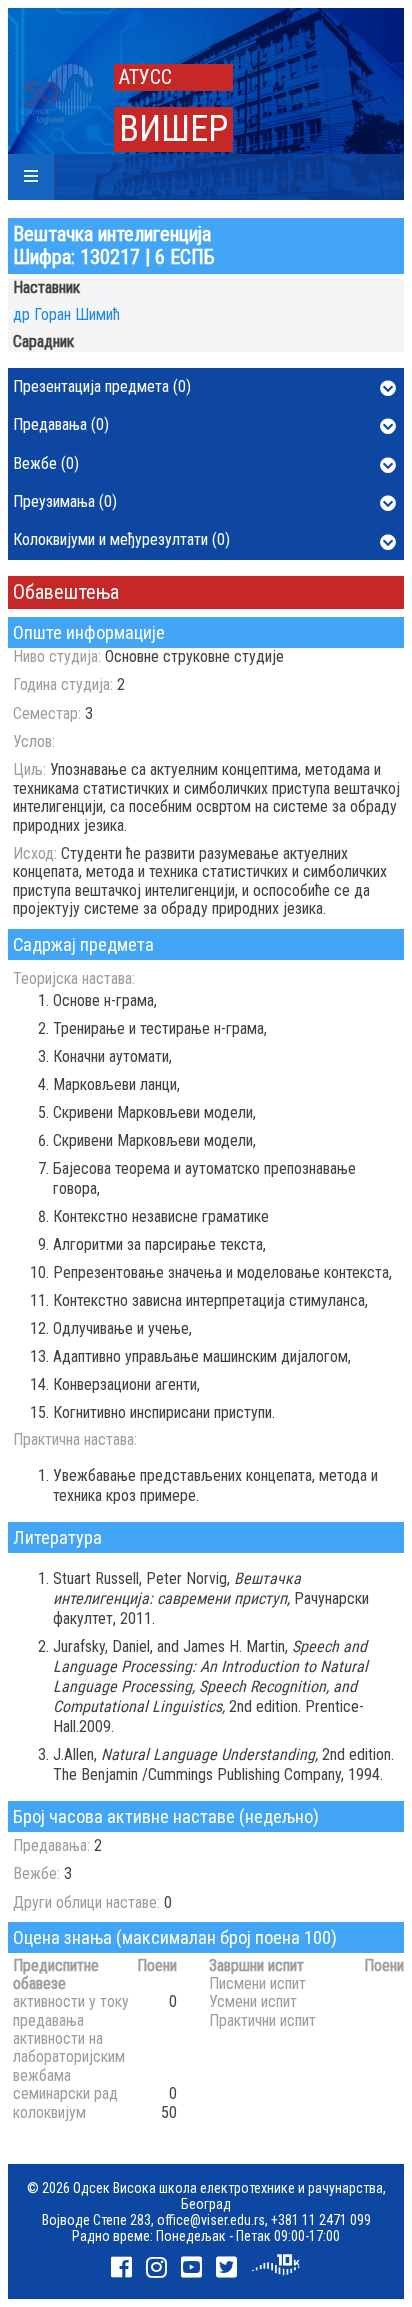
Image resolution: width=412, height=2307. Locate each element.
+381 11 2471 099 (321, 2220)
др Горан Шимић (66, 314)
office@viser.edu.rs (211, 2220)
